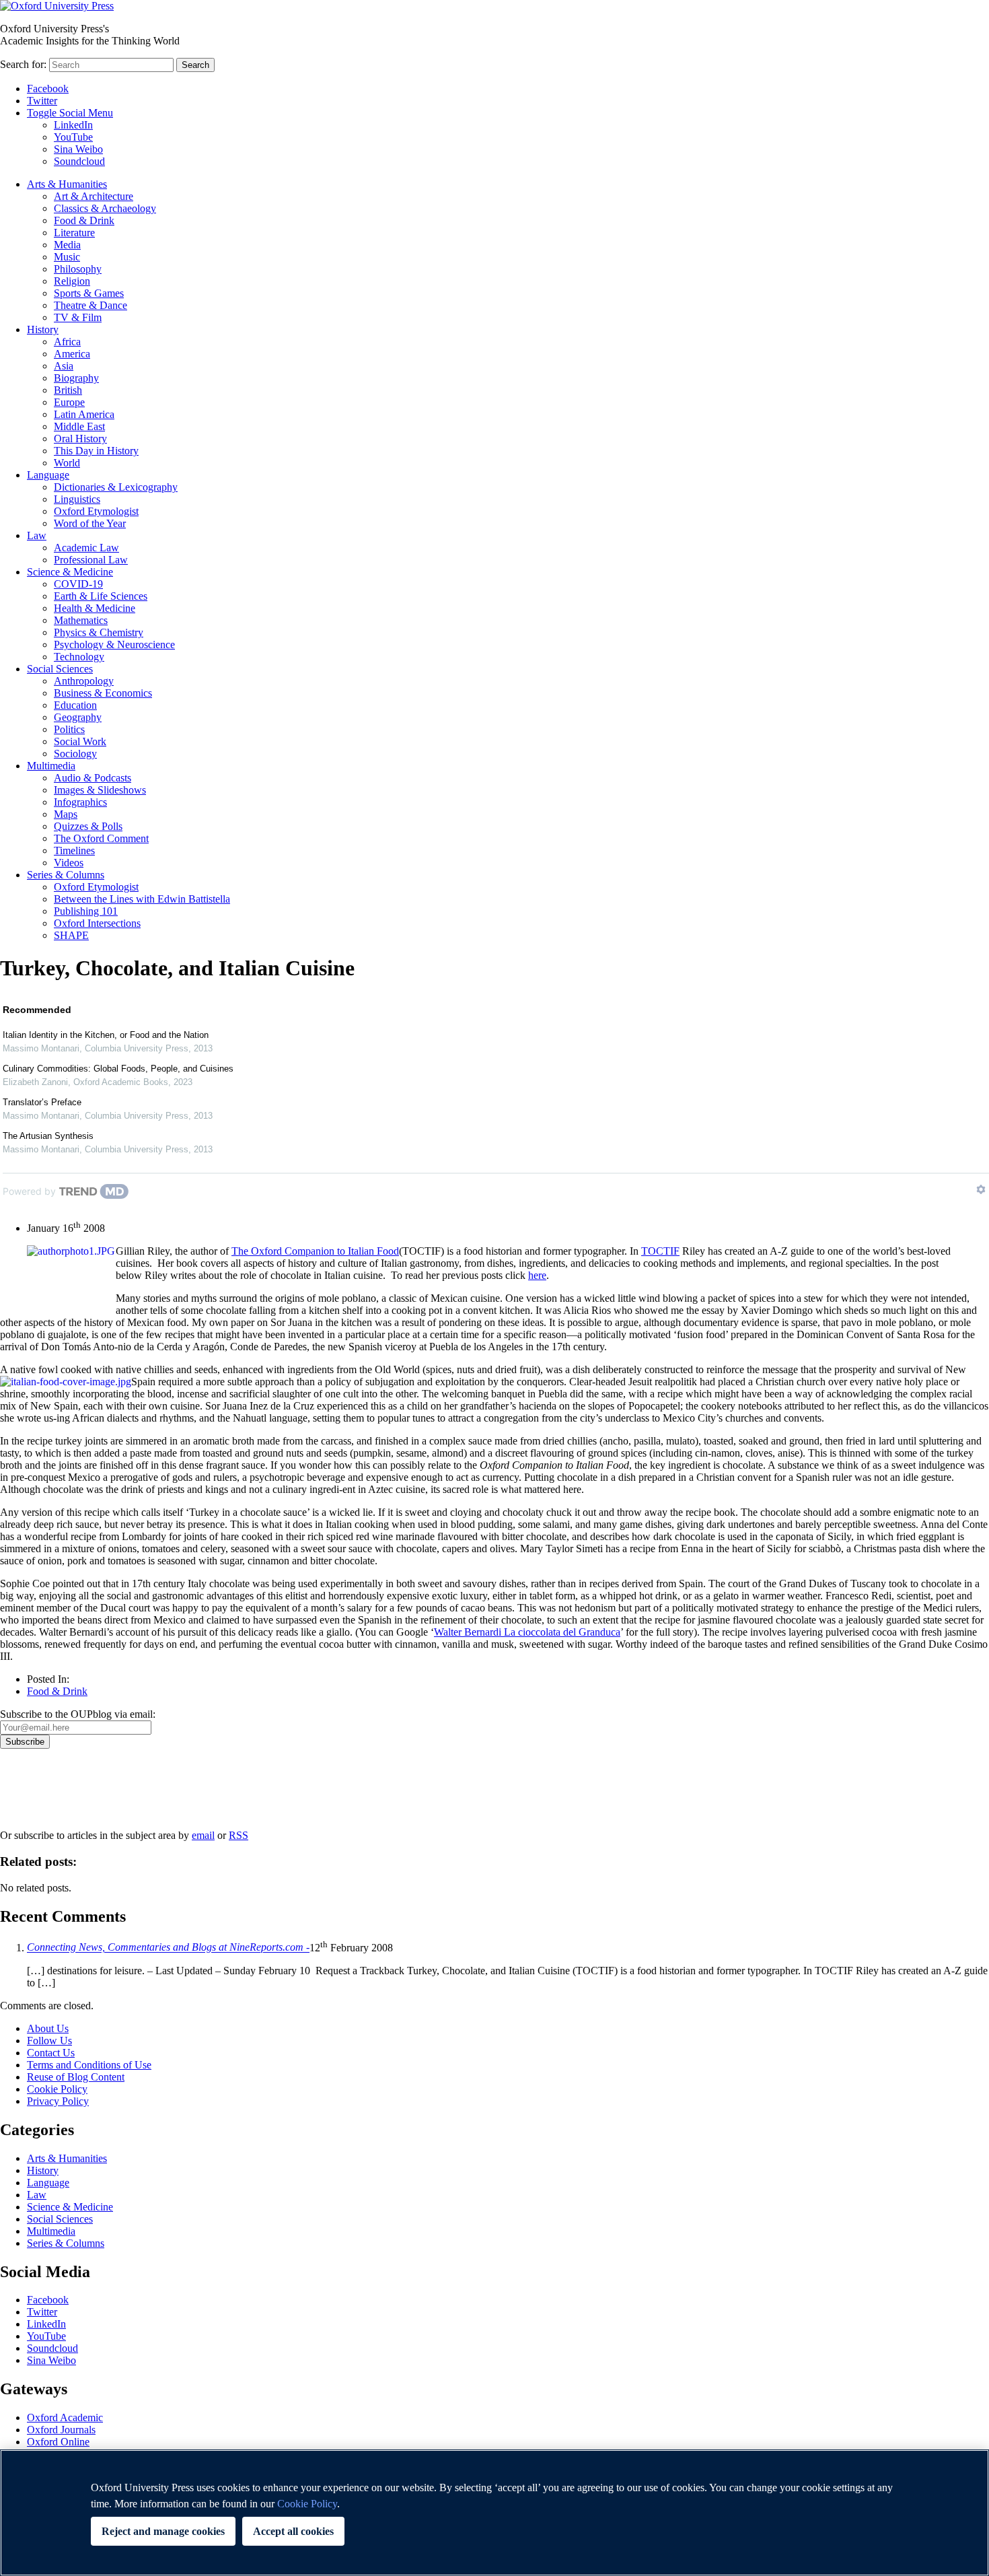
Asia (64, 366)
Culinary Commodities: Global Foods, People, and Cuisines (118, 1069)
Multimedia (51, 766)
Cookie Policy (57, 2089)
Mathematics (81, 620)
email (203, 1835)
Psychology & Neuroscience (114, 645)
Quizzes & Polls (88, 826)
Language (48, 475)
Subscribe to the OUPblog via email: (78, 1714)
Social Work (80, 741)
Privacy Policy (38, 1795)
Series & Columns (66, 875)
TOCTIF (660, 1251)
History (43, 329)
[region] (494, 2513)
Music (67, 257)
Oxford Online (58, 2442)
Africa (67, 342)
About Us (48, 2028)
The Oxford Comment (101, 838)
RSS (239, 1835)
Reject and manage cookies (163, 2531)
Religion (72, 281)
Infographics (80, 802)
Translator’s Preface (42, 1102)
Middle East (79, 426)
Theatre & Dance (90, 305)
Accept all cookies (293, 2531)
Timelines (74, 850)
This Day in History (96, 451)
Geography (78, 717)
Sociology (75, 754)
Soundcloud (79, 161)
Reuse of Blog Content (76, 2077)
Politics (69, 729)
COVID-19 (78, 584)
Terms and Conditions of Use (89, 2065)
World (67, 463)
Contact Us (51, 2053)
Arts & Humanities (67, 184)
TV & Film (78, 317)
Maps (66, 814)
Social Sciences (60, 669)
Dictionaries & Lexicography (116, 487)
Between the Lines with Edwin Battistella (142, 899)
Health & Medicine (95, 608)
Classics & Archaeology (105, 208)
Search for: (23, 64)
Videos (69, 863)
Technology (79, 657)
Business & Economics (103, 693)
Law (37, 535)
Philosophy (78, 269)
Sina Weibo (78, 149)
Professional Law (91, 560)
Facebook (48, 89)
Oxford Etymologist (96, 511)
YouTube (73, 137)
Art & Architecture (94, 196)
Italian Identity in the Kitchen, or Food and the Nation (106, 1035)
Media (67, 245)
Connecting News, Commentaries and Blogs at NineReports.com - (168, 1948)
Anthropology (84, 681)
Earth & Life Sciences (101, 596)
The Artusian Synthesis (48, 1136)
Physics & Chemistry (99, 632)
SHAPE (71, 935)
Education (75, 705)
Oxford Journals (61, 2430)
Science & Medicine (70, 572)
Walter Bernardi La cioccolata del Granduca (527, 1632)
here (537, 1275)
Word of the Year (90, 523)
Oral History (80, 439)
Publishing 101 (86, 911)
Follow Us (49, 2041)
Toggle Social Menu (70, 113)
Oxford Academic (65, 2417)
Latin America (84, 414)
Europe (69, 402)
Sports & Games (89, 293)
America (72, 354)
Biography (76, 378)
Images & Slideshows (100, 790)
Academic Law (86, 548)
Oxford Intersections (97, 923)
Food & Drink (84, 220)
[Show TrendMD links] (981, 1189)
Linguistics (77, 499)
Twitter (42, 101)
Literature (74, 233)
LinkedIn (73, 125)
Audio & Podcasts (93, 778)
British (68, 390)
